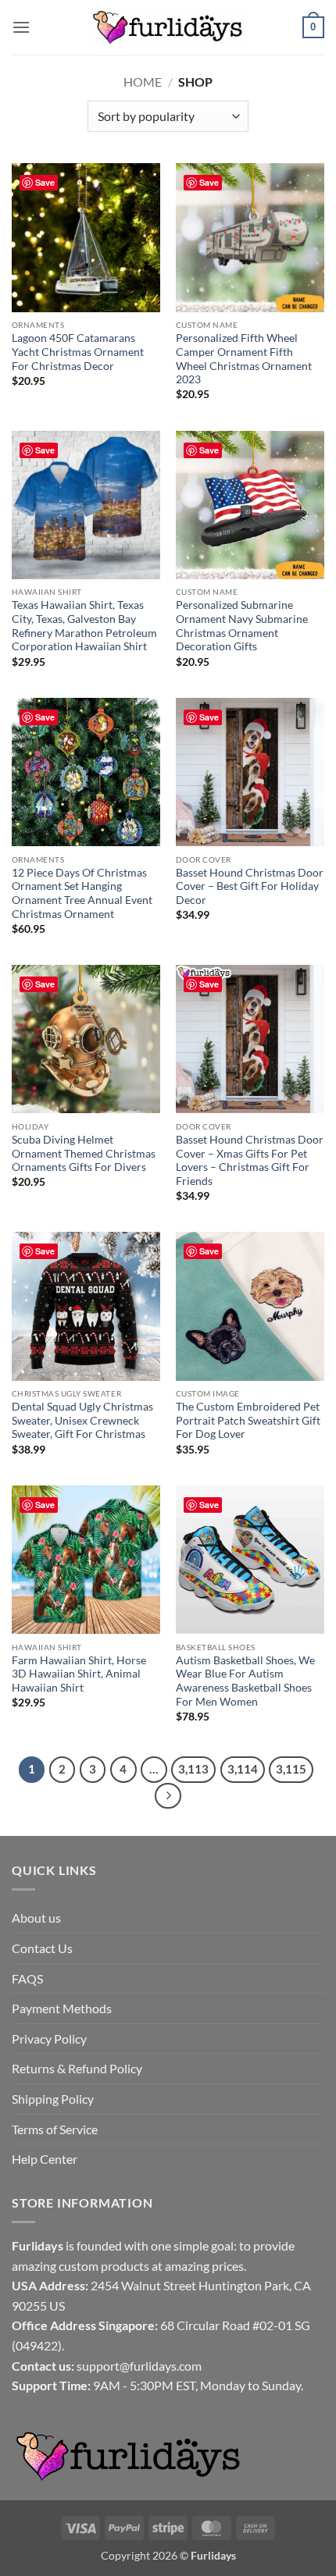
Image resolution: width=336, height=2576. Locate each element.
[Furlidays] (168, 27)
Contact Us (42, 1948)
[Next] (168, 1796)
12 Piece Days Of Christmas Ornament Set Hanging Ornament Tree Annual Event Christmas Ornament (82, 893)
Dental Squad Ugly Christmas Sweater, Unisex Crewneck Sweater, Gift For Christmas (82, 1420)
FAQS (27, 1978)
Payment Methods (62, 2008)
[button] (21, 27)
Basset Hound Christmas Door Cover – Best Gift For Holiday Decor (250, 886)
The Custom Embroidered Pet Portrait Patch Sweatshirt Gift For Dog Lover (248, 1420)
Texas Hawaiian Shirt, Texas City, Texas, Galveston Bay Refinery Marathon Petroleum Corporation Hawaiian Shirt (84, 626)
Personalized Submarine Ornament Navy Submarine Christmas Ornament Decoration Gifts (242, 626)
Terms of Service (55, 2129)
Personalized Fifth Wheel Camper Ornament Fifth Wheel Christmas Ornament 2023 (244, 359)
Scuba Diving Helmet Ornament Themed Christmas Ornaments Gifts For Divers (84, 1153)
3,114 (243, 1769)
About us (36, 1918)
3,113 (193, 1769)
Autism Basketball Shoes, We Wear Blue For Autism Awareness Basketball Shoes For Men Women (245, 1681)
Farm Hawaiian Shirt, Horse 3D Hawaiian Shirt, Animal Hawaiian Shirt (79, 1674)
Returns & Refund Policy (77, 2068)
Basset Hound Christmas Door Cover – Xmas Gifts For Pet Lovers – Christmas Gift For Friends (250, 1160)
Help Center (45, 2159)
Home (143, 82)
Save (45, 182)
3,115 (291, 1769)
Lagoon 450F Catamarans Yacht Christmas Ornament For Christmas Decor (78, 352)
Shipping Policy (53, 2099)
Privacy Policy (49, 2039)
